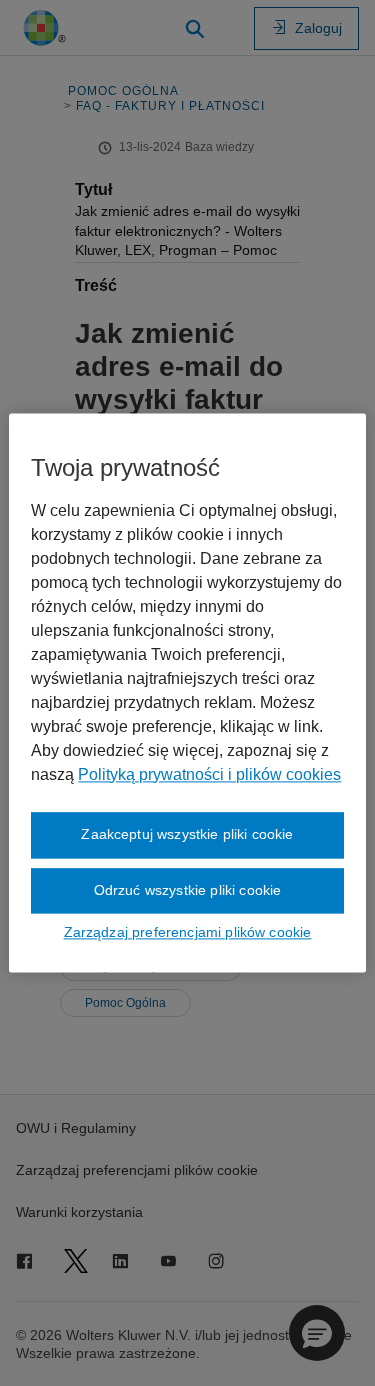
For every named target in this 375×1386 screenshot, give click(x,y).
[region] (187, 692)
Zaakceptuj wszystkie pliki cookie (187, 834)
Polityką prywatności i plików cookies (209, 774)
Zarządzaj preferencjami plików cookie (188, 933)
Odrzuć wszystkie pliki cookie (188, 890)
